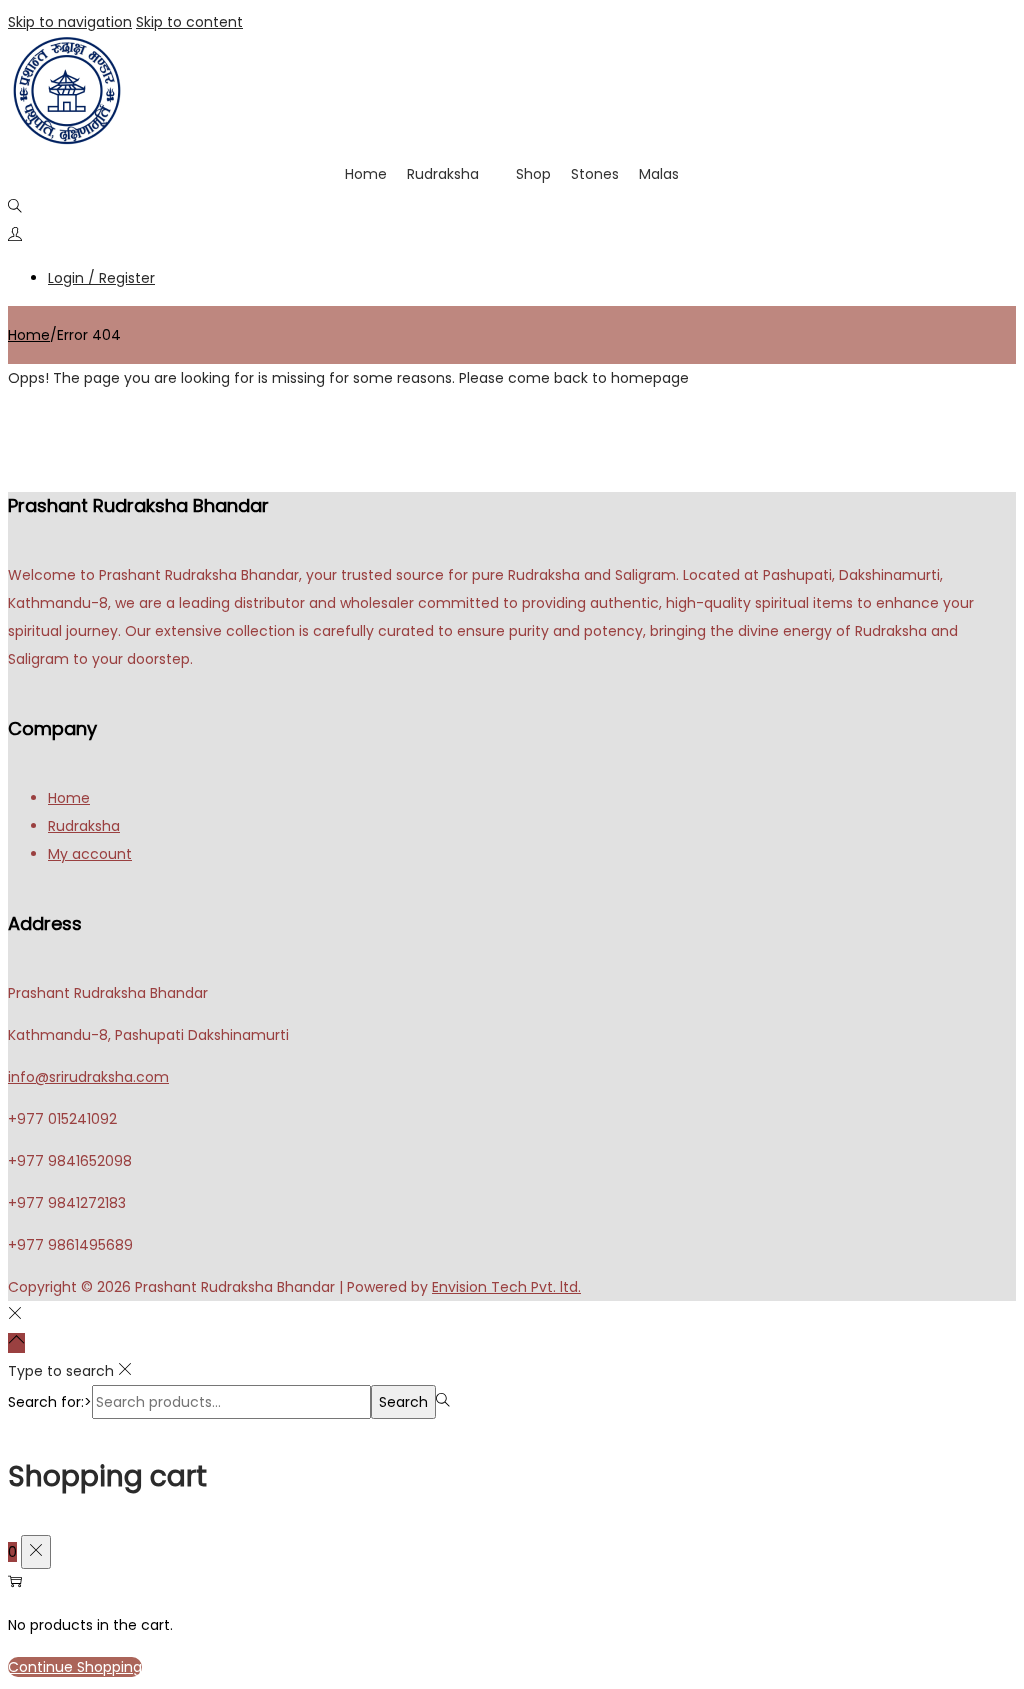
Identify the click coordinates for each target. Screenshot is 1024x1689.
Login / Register (101, 278)
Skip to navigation (70, 22)
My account (90, 854)
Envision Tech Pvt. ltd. (506, 1287)
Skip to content (189, 22)
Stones (595, 174)
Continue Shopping (75, 1667)
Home (366, 174)
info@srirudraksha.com (88, 1077)
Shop (533, 174)
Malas (659, 174)
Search (403, 1402)
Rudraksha (443, 174)
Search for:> (50, 1402)
